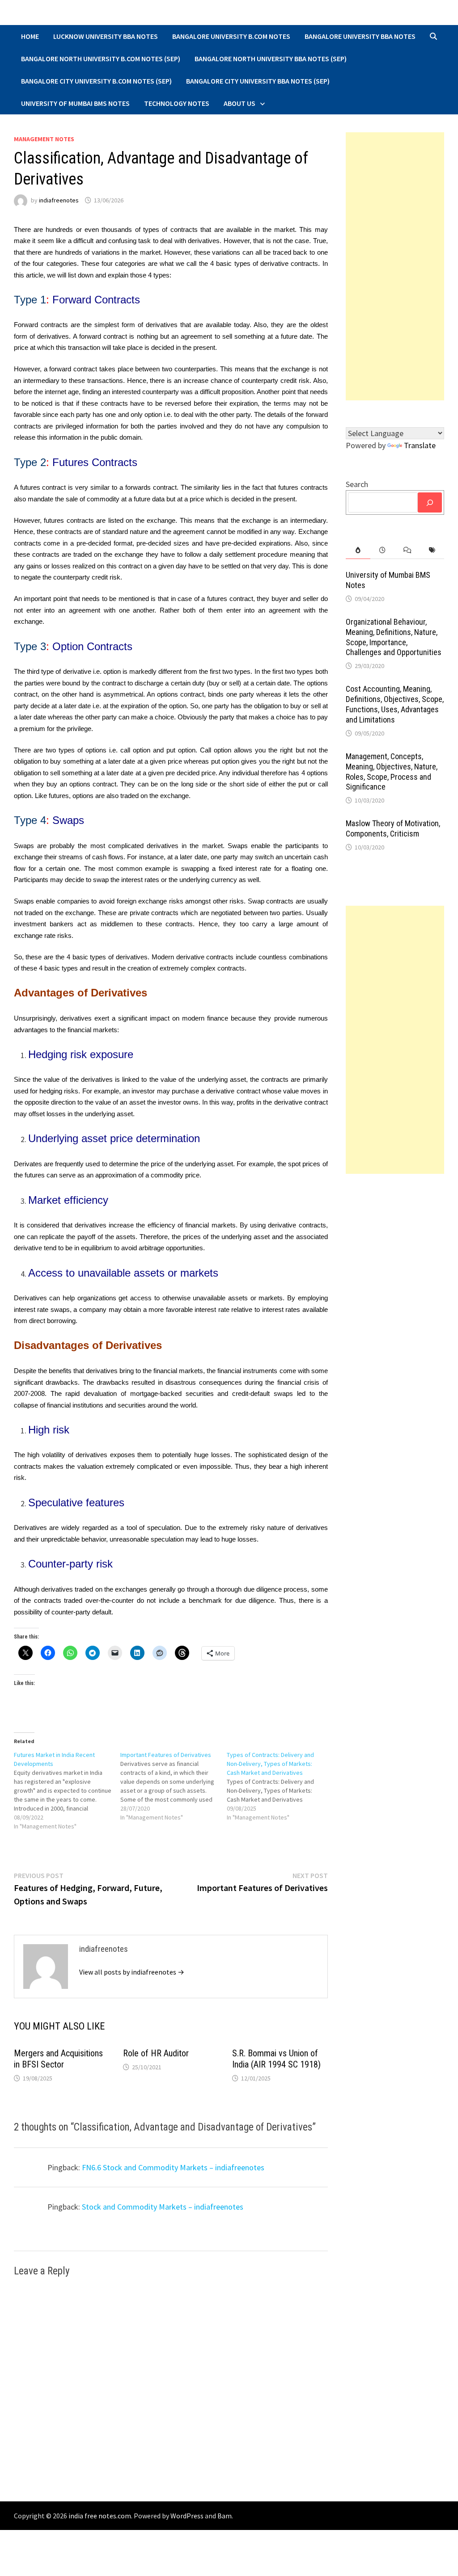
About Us (240, 103)
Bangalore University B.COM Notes (231, 36)
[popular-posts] (358, 550)
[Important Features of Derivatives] (174, 1786)
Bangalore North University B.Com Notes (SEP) (101, 59)
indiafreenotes (59, 200)
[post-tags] (432, 550)
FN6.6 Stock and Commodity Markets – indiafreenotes (173, 2167)
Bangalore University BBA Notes (360, 36)
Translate (420, 445)
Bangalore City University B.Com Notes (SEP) (96, 81)
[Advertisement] (395, 266)
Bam (225, 2516)
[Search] (430, 502)
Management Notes (44, 139)
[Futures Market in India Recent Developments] (67, 1790)
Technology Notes (177, 103)
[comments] (407, 550)
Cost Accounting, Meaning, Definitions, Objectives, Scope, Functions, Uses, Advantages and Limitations (395, 704)
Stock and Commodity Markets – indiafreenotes (163, 2207)
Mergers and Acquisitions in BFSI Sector (58, 2059)
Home (30, 36)
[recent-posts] (383, 550)
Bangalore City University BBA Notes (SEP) (258, 81)
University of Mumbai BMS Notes (75, 103)
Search (357, 484)
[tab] (358, 550)
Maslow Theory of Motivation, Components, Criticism (393, 828)
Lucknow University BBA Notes (106, 36)
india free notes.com (100, 2516)
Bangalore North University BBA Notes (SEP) (271, 59)
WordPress (187, 2516)
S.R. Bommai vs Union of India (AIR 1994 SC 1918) (276, 2059)
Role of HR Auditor (156, 2053)
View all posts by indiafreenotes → (132, 1972)
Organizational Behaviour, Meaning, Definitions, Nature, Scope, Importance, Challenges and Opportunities (394, 637)
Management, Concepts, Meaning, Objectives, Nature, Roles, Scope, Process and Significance (392, 772)
